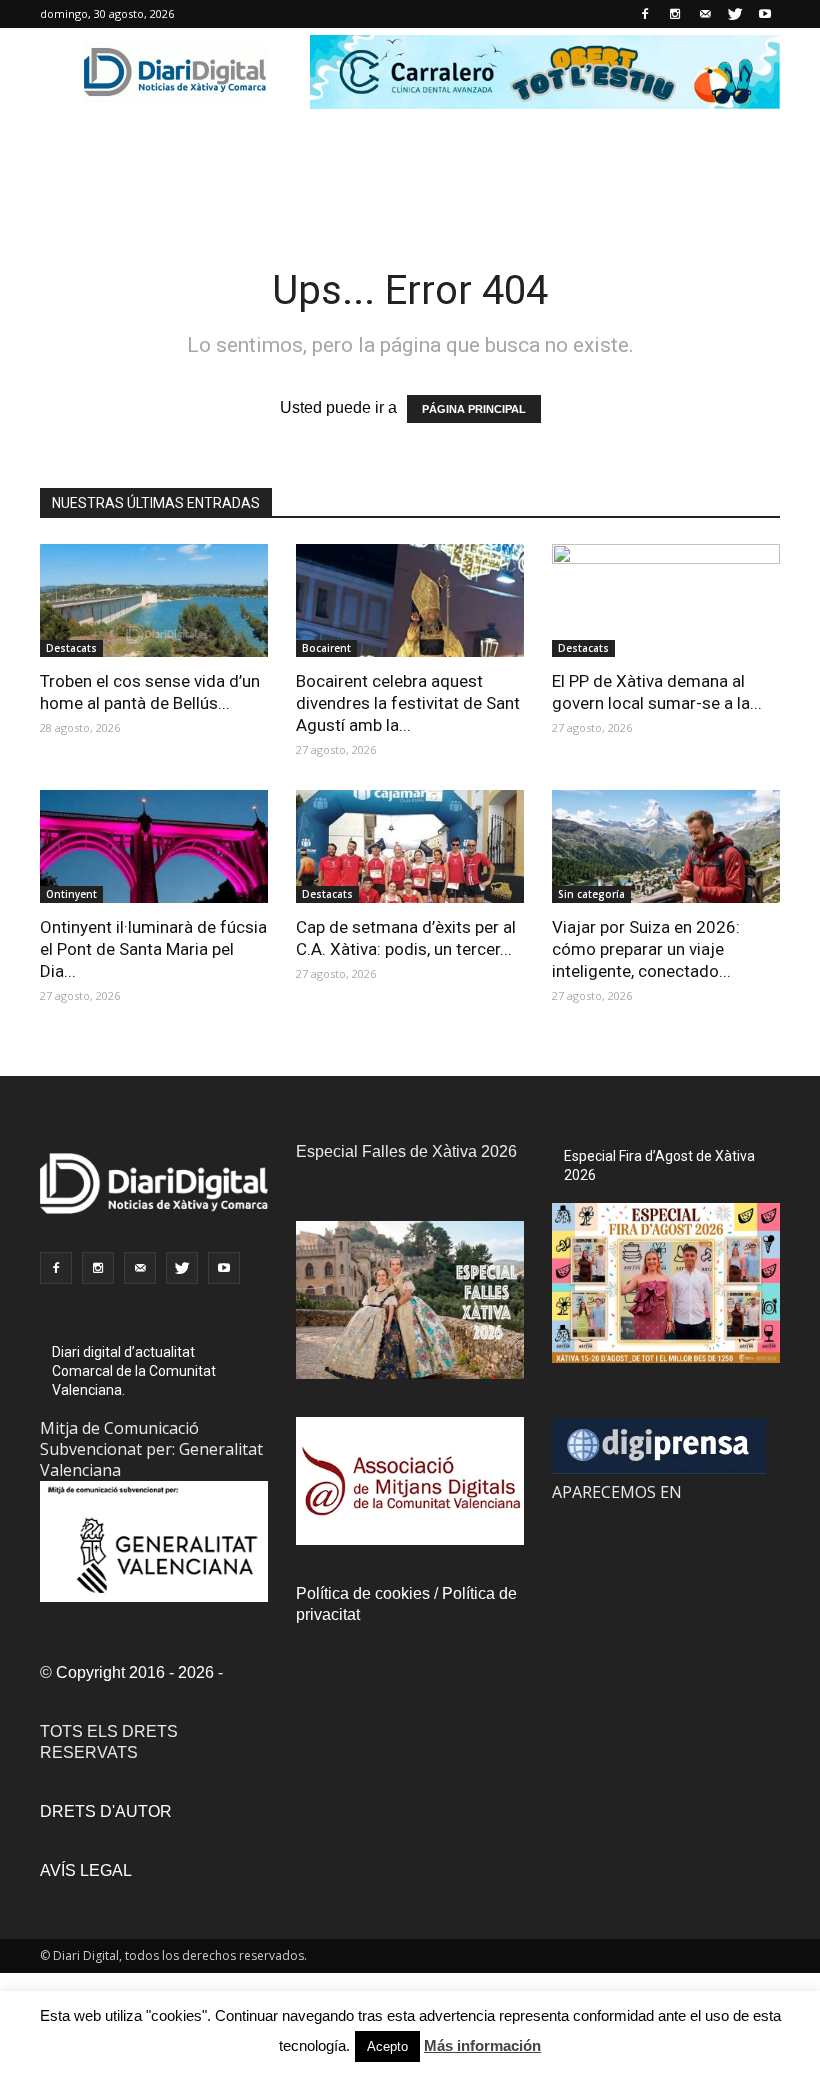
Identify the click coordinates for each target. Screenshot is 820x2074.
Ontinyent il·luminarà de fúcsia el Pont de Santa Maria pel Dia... (153, 949)
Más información (482, 2045)
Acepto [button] (387, 2046)
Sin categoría (591, 894)
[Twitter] (735, 14)
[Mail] (705, 14)
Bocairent (326, 648)
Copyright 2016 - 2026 (135, 1672)
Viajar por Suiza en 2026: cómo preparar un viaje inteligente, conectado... (646, 949)
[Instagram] (675, 14)
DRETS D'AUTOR (106, 1811)
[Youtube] (765, 14)
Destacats (71, 648)
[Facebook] (645, 14)
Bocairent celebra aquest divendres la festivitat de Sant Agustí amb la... (408, 703)
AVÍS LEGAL (86, 1870)
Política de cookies (363, 1593)
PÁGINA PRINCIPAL (474, 409)
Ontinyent (71, 894)
